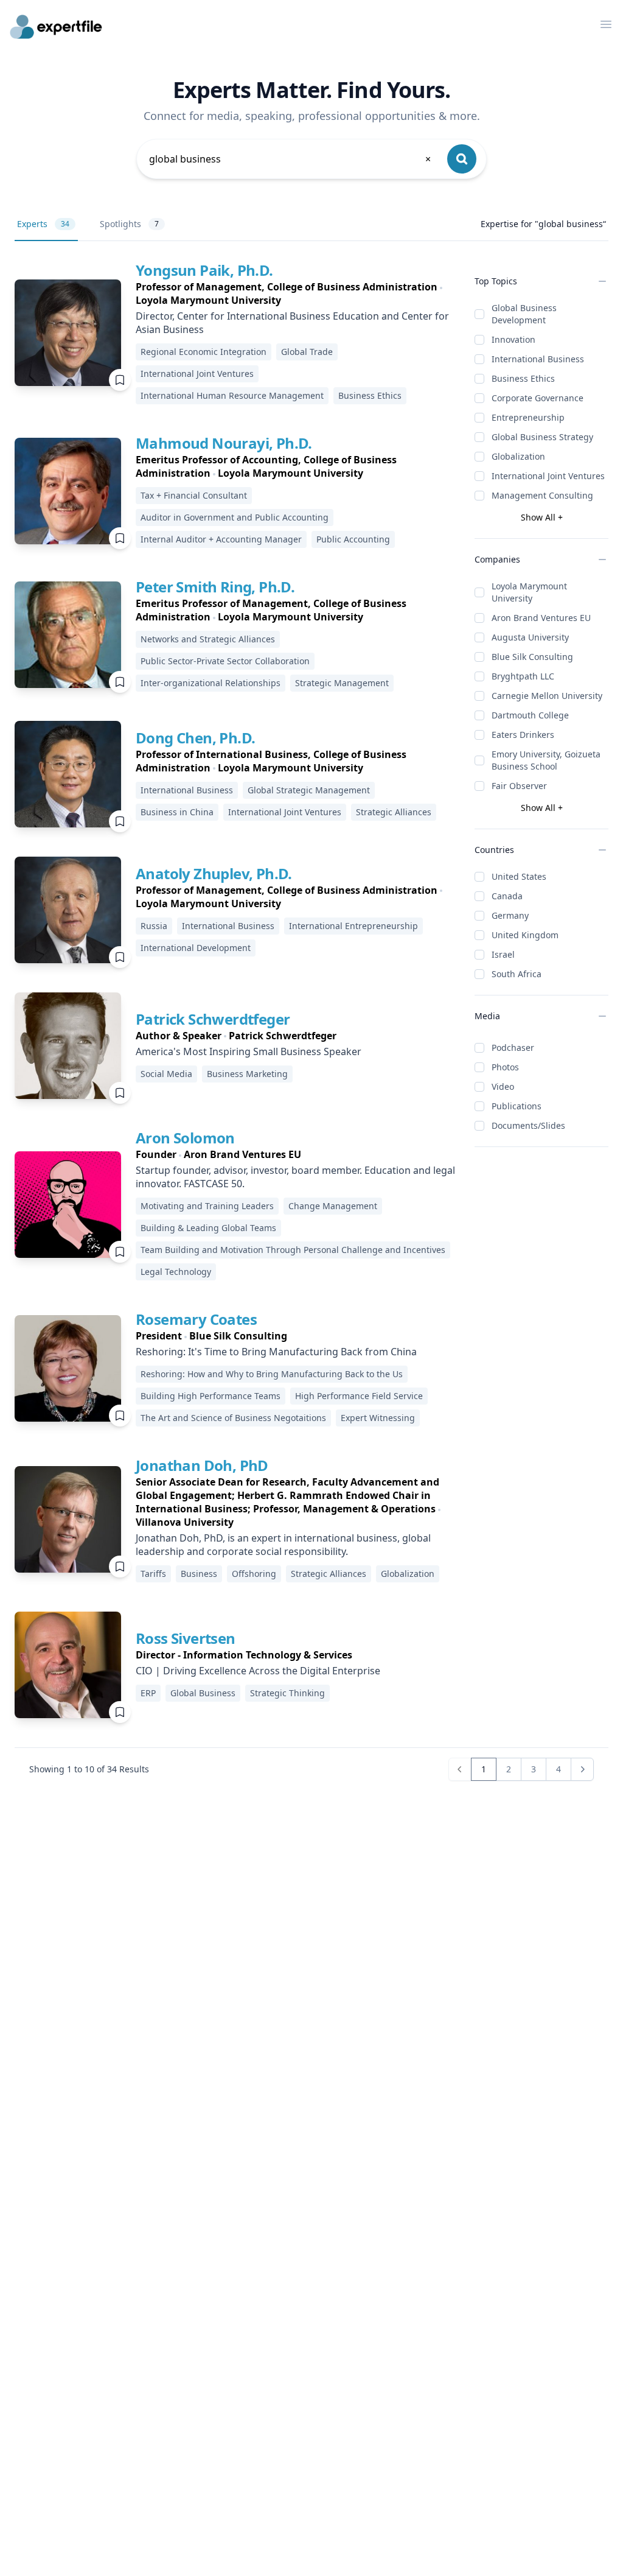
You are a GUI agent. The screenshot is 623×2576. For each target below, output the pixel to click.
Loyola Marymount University (529, 592)
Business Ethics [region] (370, 395)
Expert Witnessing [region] (378, 1418)
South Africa (517, 974)
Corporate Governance (538, 398)
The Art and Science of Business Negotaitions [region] (233, 1418)
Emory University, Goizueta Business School (546, 760)
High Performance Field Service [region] (359, 1396)
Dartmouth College (530, 715)
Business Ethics (523, 378)
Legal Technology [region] (176, 1272)
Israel (503, 954)
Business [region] (199, 1574)
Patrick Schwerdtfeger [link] (213, 1019)
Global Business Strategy (542, 437)
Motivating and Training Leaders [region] (207, 1206)
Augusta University (530, 637)
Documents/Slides (528, 1125)
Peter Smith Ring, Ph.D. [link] (215, 587)
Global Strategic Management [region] (309, 790)
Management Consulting (542, 495)
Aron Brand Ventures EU (541, 618)
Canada (507, 896)
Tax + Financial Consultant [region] (194, 495)
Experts (43, 224)
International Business (538, 359)
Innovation (513, 339)
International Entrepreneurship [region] (353, 926)
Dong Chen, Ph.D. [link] (195, 738)
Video (503, 1086)
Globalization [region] (408, 1574)
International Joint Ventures (548, 476)
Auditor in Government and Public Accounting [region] (235, 517)
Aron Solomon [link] (185, 1138)
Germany (510, 915)
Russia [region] (154, 926)
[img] (68, 333)
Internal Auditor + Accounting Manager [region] (221, 539)
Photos (505, 1067)
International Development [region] (196, 948)
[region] (295, 293)
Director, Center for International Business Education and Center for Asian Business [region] (292, 323)
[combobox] (291, 159)
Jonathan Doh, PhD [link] (202, 1465)
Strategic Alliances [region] (394, 812)
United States (519, 876)
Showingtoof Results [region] (89, 1769)
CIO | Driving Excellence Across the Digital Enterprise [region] (258, 1671)
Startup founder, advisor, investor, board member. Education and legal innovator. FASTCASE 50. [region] (295, 1177)
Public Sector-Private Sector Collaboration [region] (225, 661)
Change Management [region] (333, 1206)
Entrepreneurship (528, 417)
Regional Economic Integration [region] (204, 352)
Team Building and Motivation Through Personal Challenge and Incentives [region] (293, 1250)
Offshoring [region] (254, 1574)
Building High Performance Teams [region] (211, 1396)
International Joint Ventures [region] (197, 374)
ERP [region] (148, 1693)
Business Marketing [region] (247, 1074)
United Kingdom (525, 935)
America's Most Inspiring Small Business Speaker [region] (249, 1051)
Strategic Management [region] (342, 683)
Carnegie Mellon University (547, 696)
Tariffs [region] (153, 1574)
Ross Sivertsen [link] (186, 1638)
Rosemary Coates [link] (196, 1319)
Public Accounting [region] (353, 539)
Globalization (518, 456)
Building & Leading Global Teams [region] (208, 1228)
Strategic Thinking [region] (287, 1693)
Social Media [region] (166, 1074)
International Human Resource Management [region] (232, 395)
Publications (517, 1106)
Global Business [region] (203, 1693)
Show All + (542, 517)
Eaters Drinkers (523, 735)
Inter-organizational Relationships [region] (211, 683)
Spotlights (129, 224)
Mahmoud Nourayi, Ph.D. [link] (224, 443)
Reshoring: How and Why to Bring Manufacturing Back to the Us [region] (272, 1374)
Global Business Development (524, 314)
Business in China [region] (177, 812)
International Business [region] (187, 790)
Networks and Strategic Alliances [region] (208, 639)
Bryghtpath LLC (523, 676)
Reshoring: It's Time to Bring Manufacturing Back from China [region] (276, 1352)
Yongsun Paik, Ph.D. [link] (204, 270)
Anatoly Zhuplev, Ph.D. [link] (214, 873)
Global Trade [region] (307, 352)
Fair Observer (519, 786)
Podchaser (513, 1048)
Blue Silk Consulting (532, 657)
